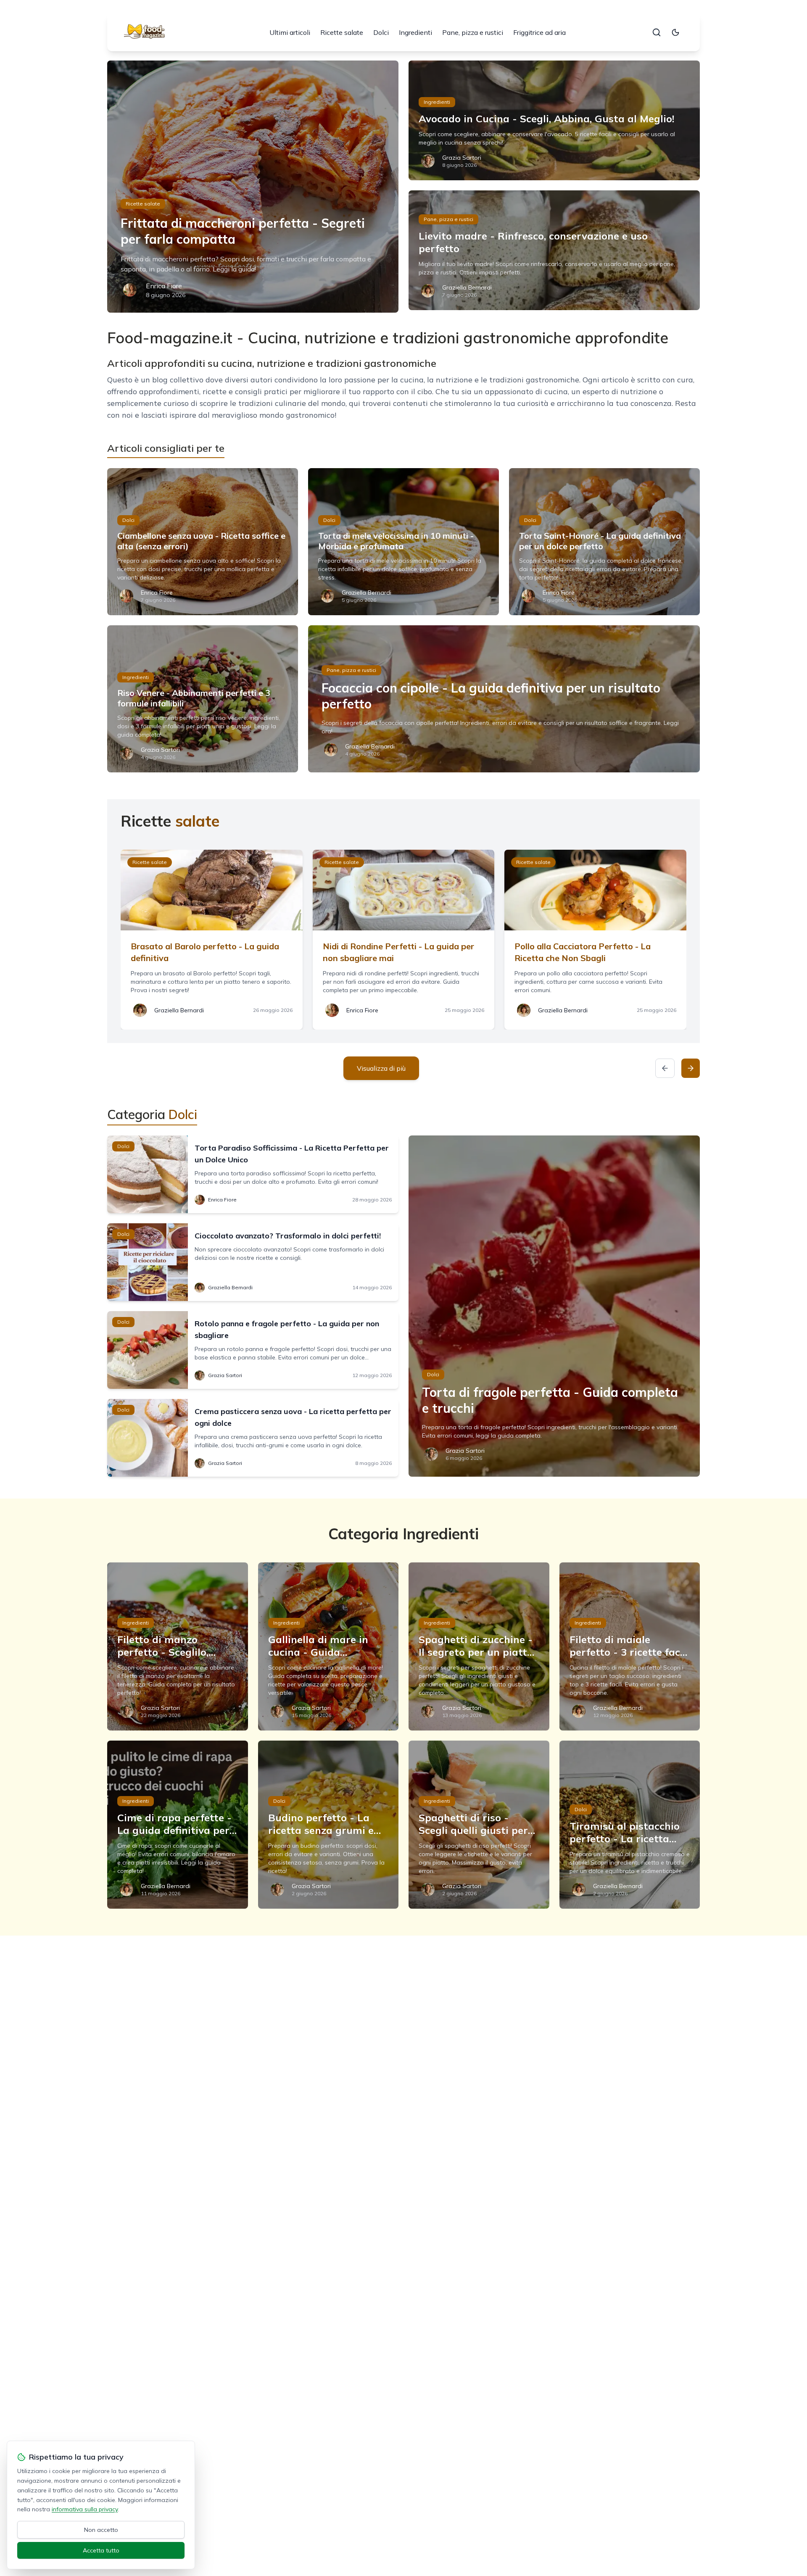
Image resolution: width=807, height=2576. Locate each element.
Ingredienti (415, 32)
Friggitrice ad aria (539, 32)
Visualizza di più (381, 1068)
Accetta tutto (101, 2550)
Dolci (381, 32)
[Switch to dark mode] (675, 32)
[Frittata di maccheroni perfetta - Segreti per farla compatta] (253, 187)
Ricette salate (342, 32)
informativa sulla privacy (85, 2509)
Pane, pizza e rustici (473, 32)
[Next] (691, 1068)
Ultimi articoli (290, 32)
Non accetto (101, 2530)
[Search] (657, 32)
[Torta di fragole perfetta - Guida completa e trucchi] (554, 1306)
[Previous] (665, 1068)
